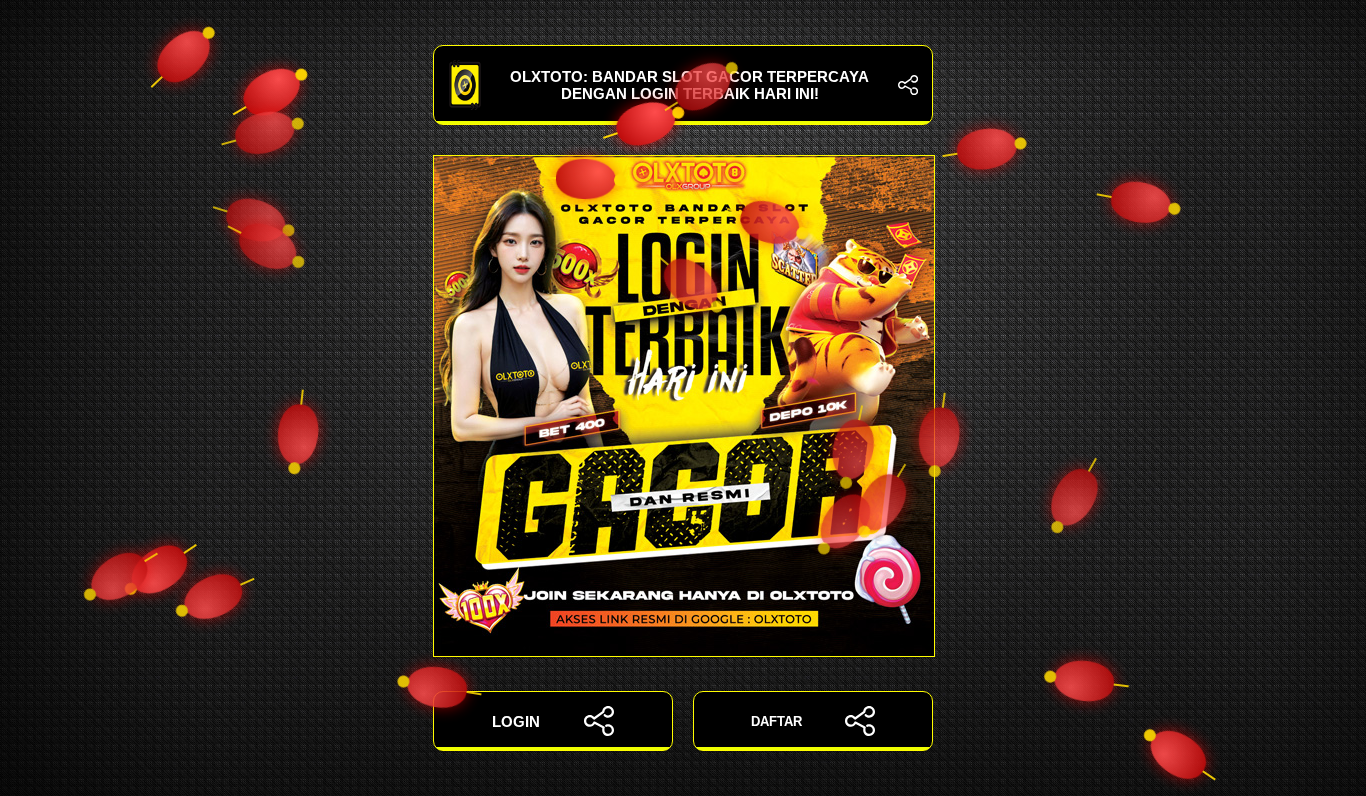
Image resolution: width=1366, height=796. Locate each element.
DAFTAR (776, 721)
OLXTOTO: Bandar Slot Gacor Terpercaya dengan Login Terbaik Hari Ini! (689, 85)
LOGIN (516, 721)
